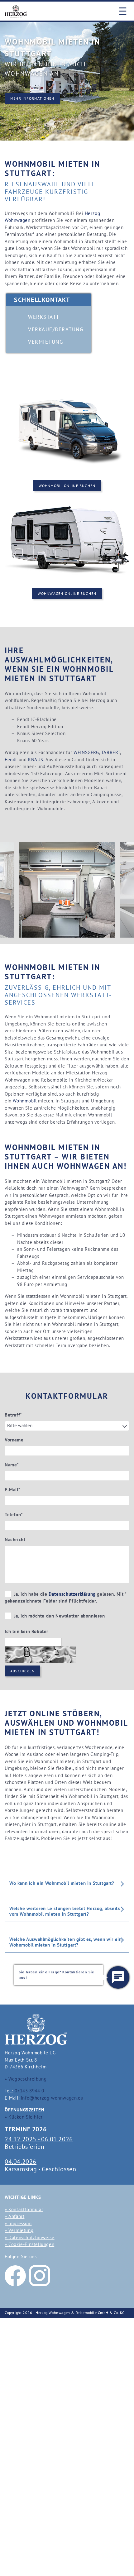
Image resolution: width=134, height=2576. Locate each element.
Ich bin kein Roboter (26, 1631)
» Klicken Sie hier (24, 2117)
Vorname (14, 1440)
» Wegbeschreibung (26, 2079)
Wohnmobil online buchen (67, 486)
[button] (118, 1977)
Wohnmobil (25, 1101)
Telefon (14, 1515)
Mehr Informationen (32, 98)
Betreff (13, 1415)
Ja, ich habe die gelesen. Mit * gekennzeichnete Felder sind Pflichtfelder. (66, 1598)
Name (12, 1465)
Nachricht (15, 1539)
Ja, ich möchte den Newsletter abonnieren (59, 1616)
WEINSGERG (86, 752)
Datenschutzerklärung (72, 1594)
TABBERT (111, 752)
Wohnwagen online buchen (67, 593)
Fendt (11, 760)
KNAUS (36, 760)
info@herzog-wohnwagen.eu (52, 2098)
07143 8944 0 (29, 2091)
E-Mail (12, 1490)
